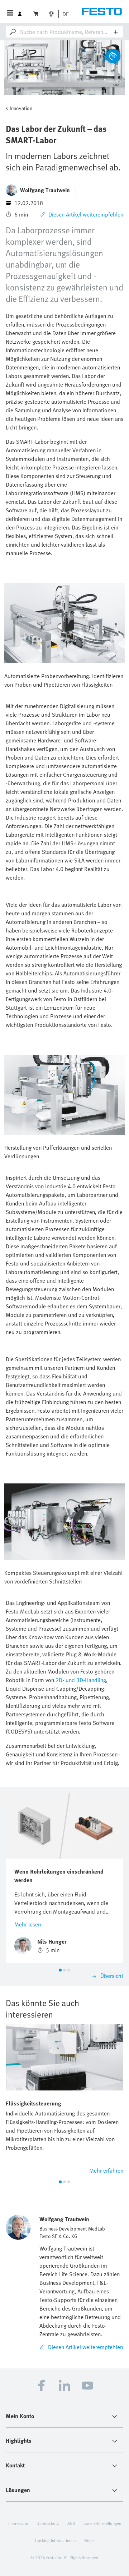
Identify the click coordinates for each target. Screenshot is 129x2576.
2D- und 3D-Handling (81, 1680)
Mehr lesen (28, 1924)
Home (89, 2540)
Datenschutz (48, 2523)
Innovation (21, 108)
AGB (71, 2523)
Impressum (18, 2523)
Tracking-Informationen (55, 2540)
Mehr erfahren (106, 2170)
